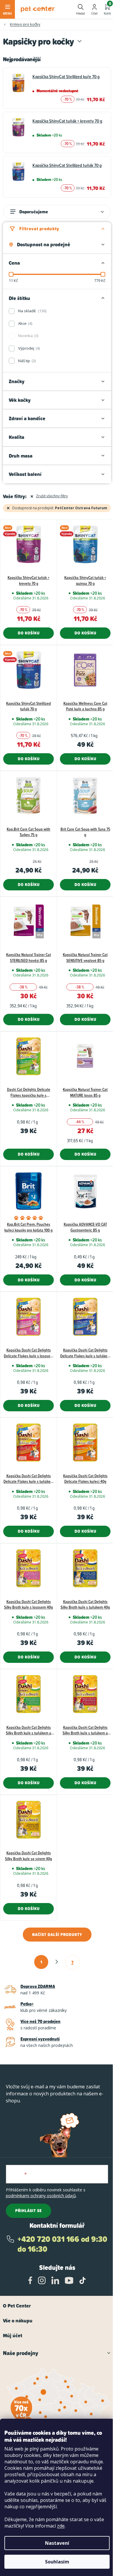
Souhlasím (57, 2562)
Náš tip (26, 361)
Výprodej (28, 348)
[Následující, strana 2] (57, 1962)
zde (61, 2526)
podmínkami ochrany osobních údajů (41, 2196)
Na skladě (32, 311)
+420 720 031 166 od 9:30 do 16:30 (62, 2244)
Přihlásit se (28, 2211)
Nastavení (57, 2543)
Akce (25, 323)
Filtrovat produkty (39, 229)
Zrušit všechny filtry (52, 496)
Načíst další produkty (57, 1935)
